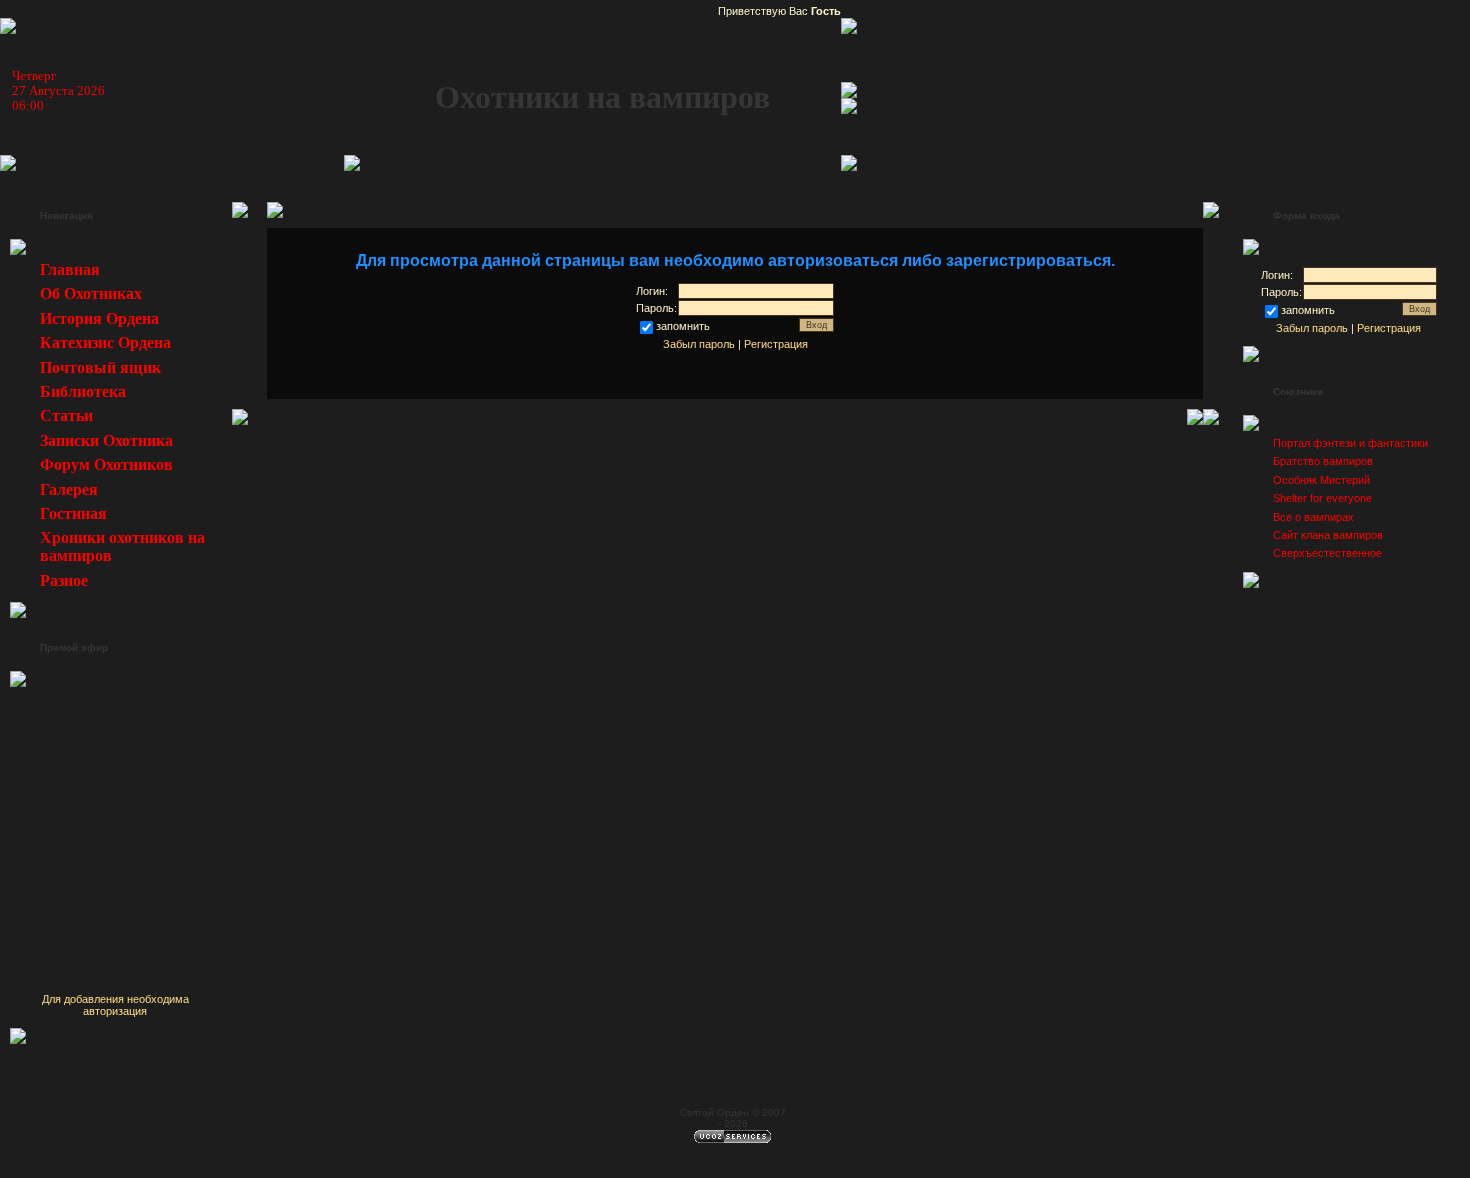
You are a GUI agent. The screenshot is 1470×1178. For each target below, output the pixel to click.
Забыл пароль (699, 344)
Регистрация (776, 344)
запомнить (683, 326)
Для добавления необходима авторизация (115, 1005)
